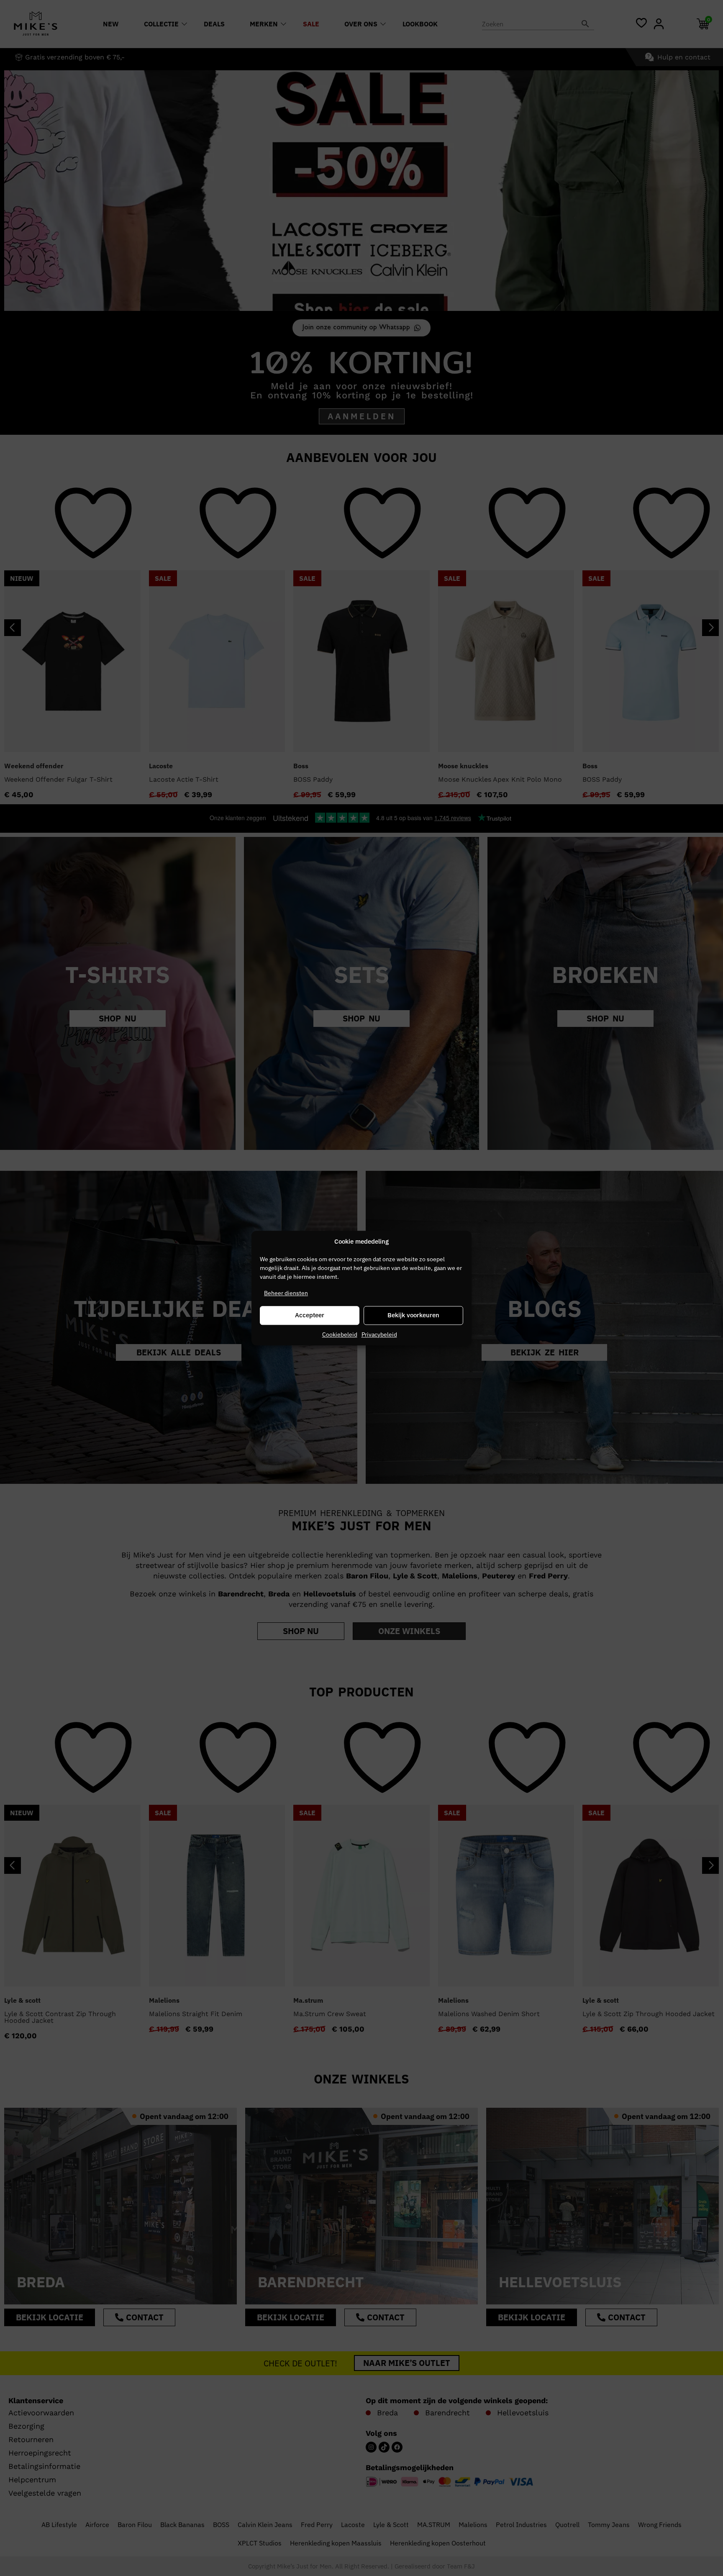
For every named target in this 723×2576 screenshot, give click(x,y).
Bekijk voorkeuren (413, 1315)
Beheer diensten (286, 1293)
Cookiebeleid (340, 1334)
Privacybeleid (379, 1334)
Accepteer (310, 1315)
